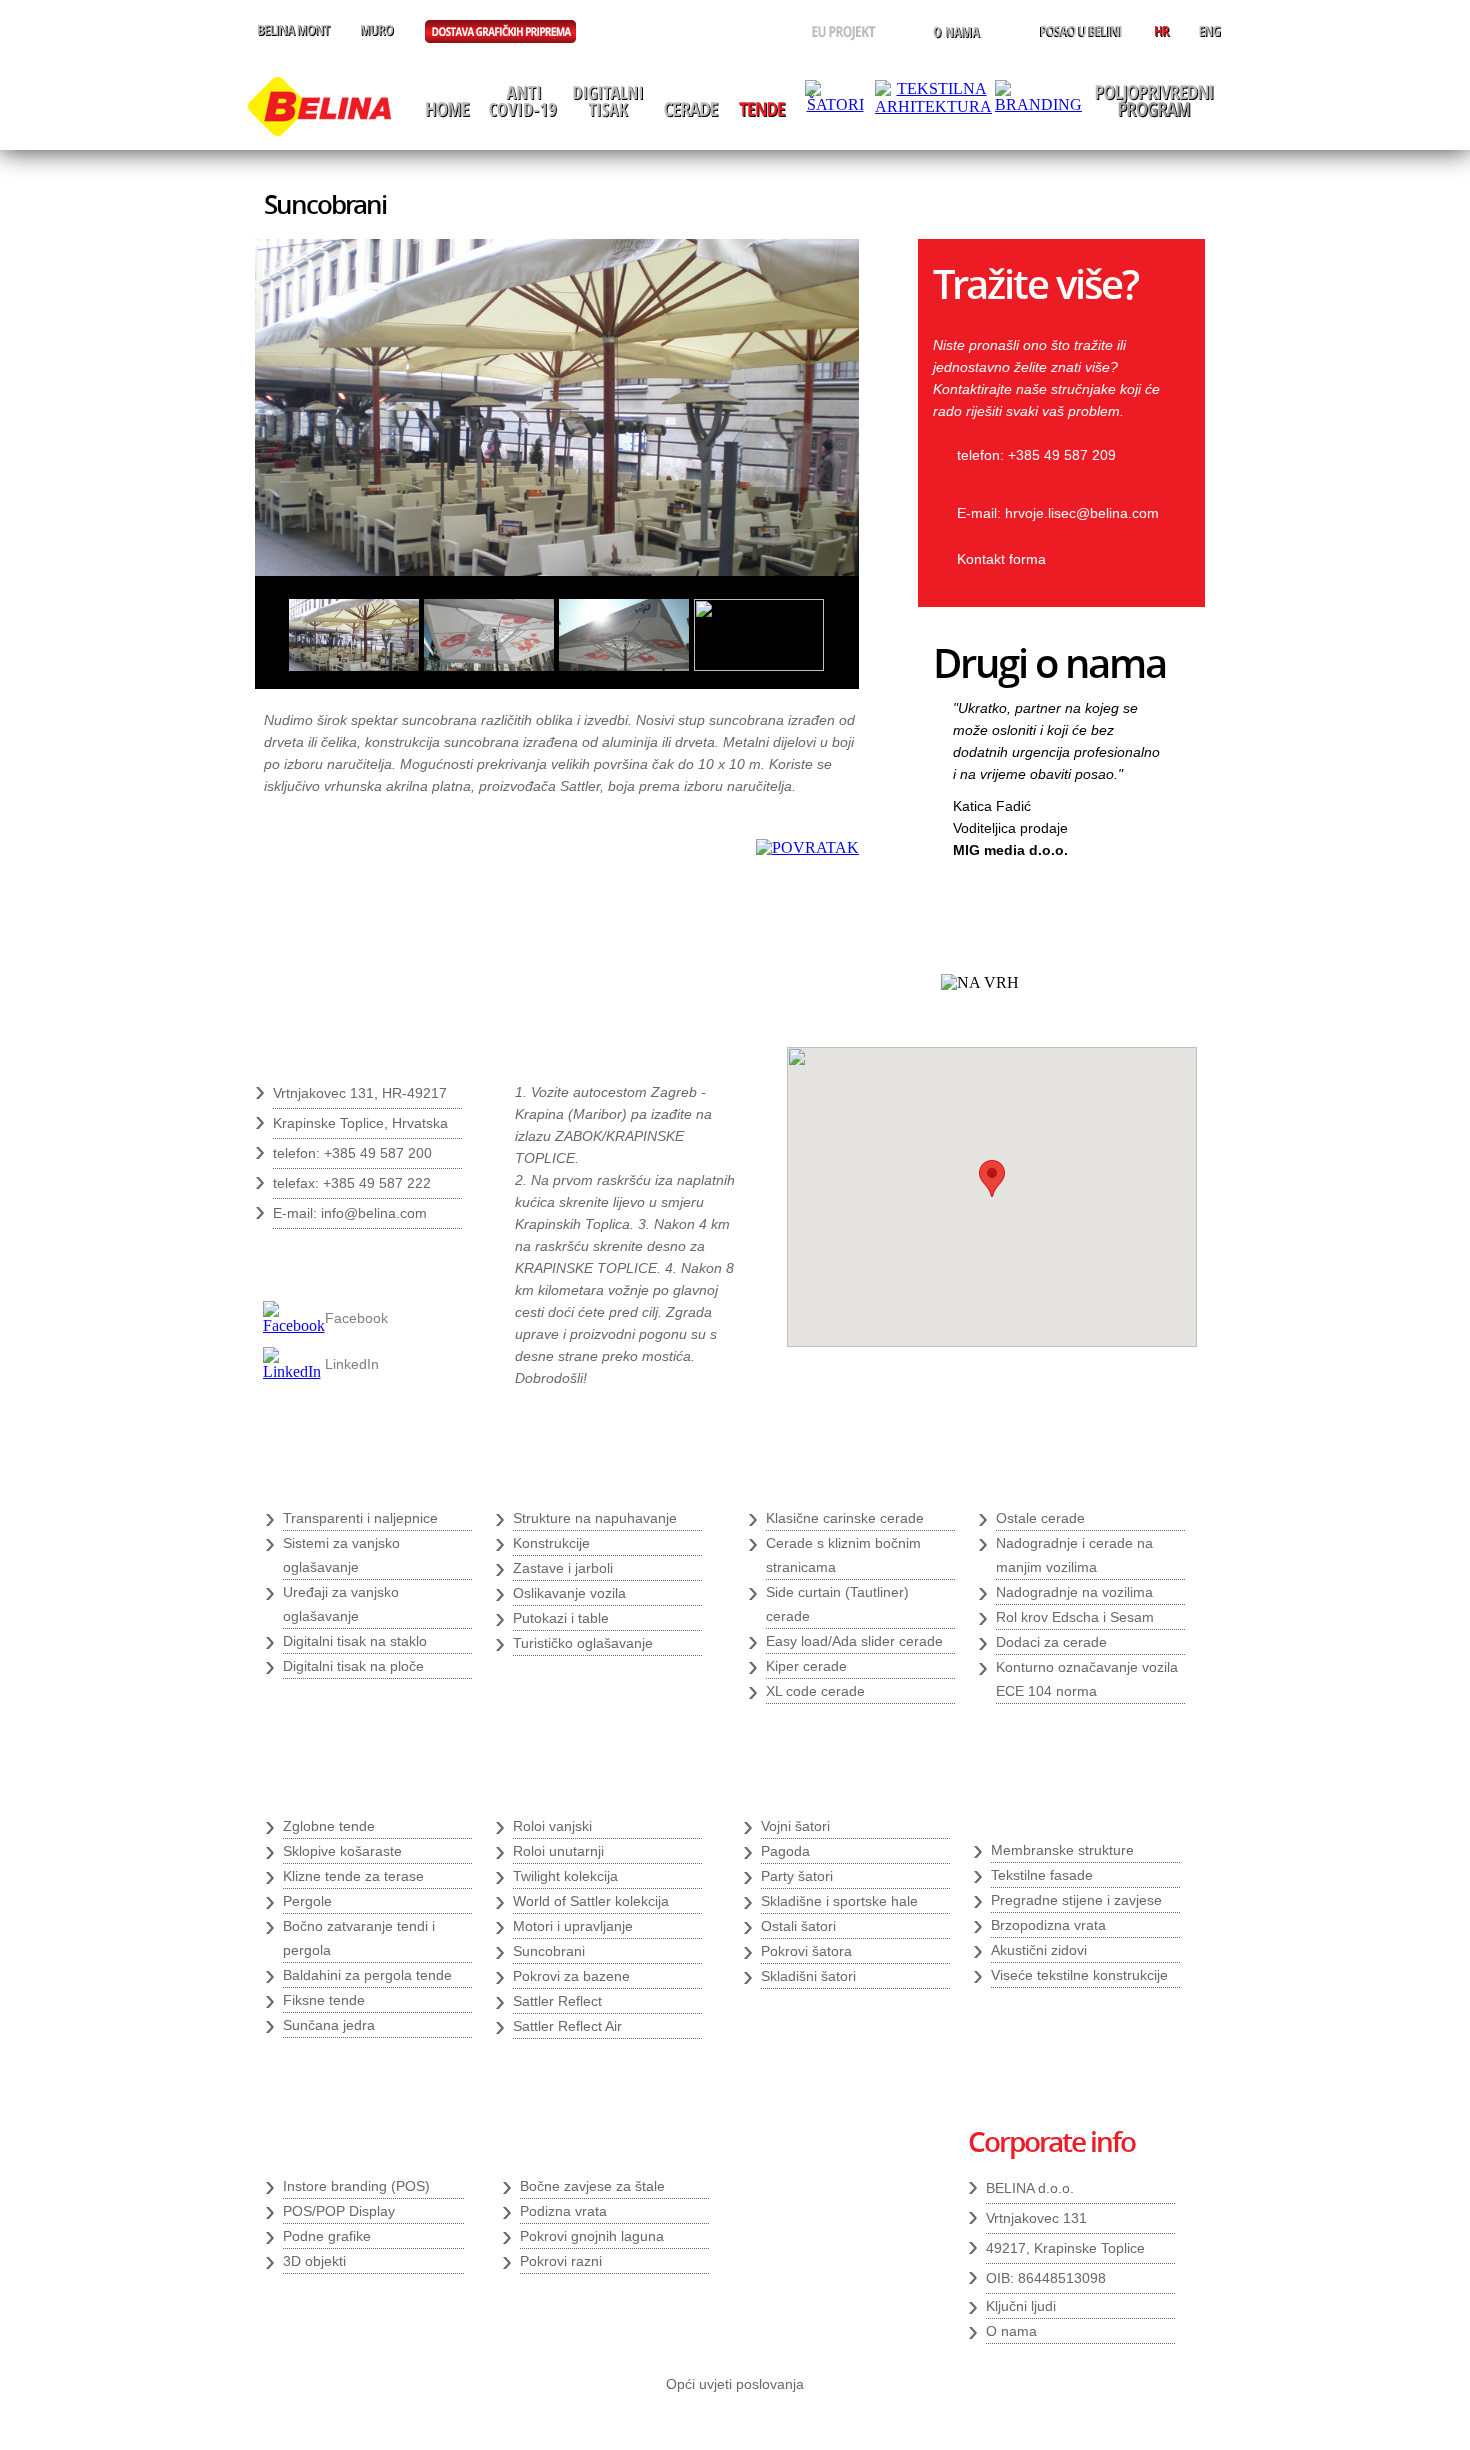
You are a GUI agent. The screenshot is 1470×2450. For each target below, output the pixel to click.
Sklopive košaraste (342, 1851)
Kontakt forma (1001, 559)
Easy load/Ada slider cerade (854, 1641)
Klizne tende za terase (353, 1876)
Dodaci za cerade (1051, 1642)
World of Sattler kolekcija (591, 1901)
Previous (1114, 899)
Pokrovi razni (561, 2261)
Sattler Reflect (557, 2001)
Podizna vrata (563, 2211)
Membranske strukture (1062, 1850)
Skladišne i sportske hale (839, 1901)
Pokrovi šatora (806, 1951)
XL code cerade (815, 1691)
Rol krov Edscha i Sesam (1075, 1617)
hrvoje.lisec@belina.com (1082, 513)
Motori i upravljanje (573, 1926)
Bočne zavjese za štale (592, 2186)
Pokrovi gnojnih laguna (592, 2236)
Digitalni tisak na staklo (355, 1641)
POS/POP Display (339, 2211)
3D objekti (314, 2261)
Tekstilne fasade (1042, 1875)
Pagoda (785, 1851)
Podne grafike (327, 2236)
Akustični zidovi (1039, 1950)
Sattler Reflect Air (567, 2026)
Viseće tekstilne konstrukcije (1079, 1975)
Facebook (356, 1318)
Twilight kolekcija (565, 1876)
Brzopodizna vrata (1048, 1925)
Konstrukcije (551, 1543)
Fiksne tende (324, 2000)
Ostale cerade (1040, 1518)
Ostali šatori (798, 1926)
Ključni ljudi (1021, 2306)
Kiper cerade (806, 1666)
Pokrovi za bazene (571, 1976)
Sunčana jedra (329, 2025)
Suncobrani (549, 1951)
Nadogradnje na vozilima (1074, 1592)
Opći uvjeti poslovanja (735, 2384)
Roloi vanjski (552, 1826)
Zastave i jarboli (563, 1568)
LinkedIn (352, 1364)
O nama (1011, 2331)
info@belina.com (374, 1213)
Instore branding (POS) (356, 2186)
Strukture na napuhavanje (595, 1518)
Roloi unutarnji (558, 1851)
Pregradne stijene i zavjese (1076, 1900)
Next (1147, 899)
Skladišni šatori (808, 1976)
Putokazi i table (561, 1618)
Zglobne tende (329, 1826)
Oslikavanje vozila (569, 1593)
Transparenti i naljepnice (360, 1518)
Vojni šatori (795, 1826)
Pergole (307, 1901)
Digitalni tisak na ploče (353, 1666)
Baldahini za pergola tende (367, 1975)
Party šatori (797, 1876)
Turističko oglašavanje (583, 1643)
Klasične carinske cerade (845, 1518)
